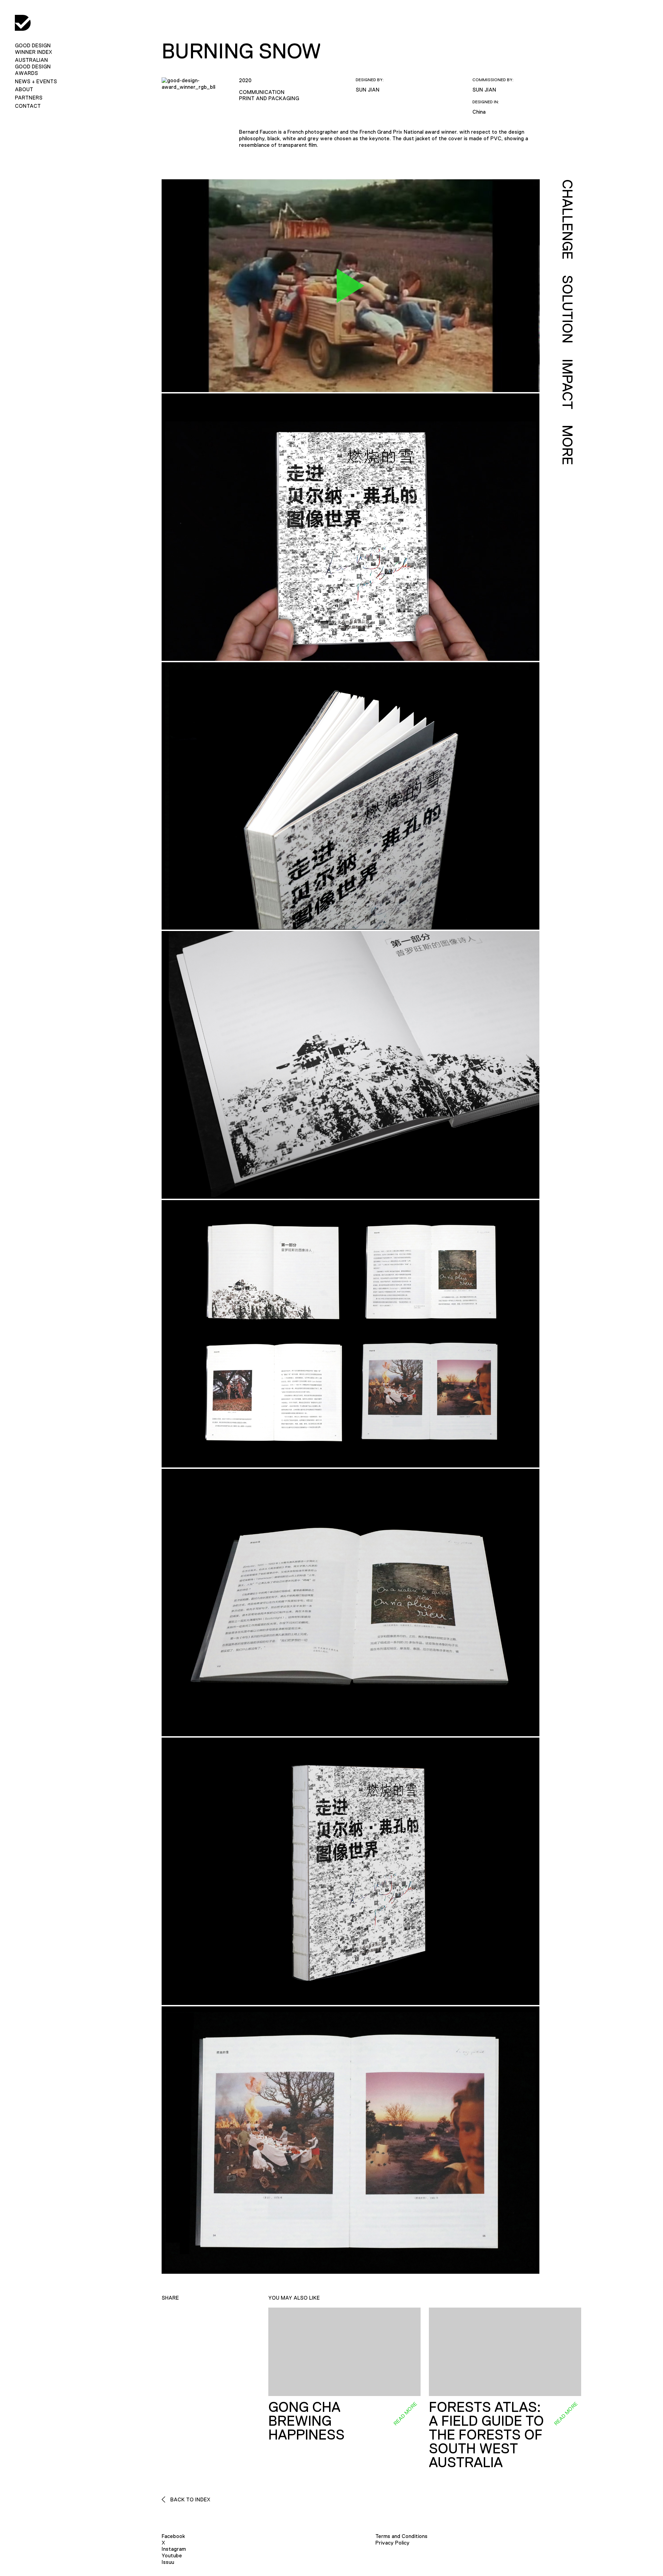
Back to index (190, 2499)
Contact (28, 106)
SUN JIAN (368, 90)
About (24, 89)
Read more (405, 2414)
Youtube (172, 2555)
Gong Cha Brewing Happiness (306, 2421)
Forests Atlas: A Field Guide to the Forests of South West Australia (486, 2435)
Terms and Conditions (401, 2536)
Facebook (173, 2536)
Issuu (168, 2562)
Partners (29, 98)
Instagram (174, 2549)
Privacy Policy (392, 2543)
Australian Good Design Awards (33, 66)
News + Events (36, 81)
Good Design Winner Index (33, 49)
